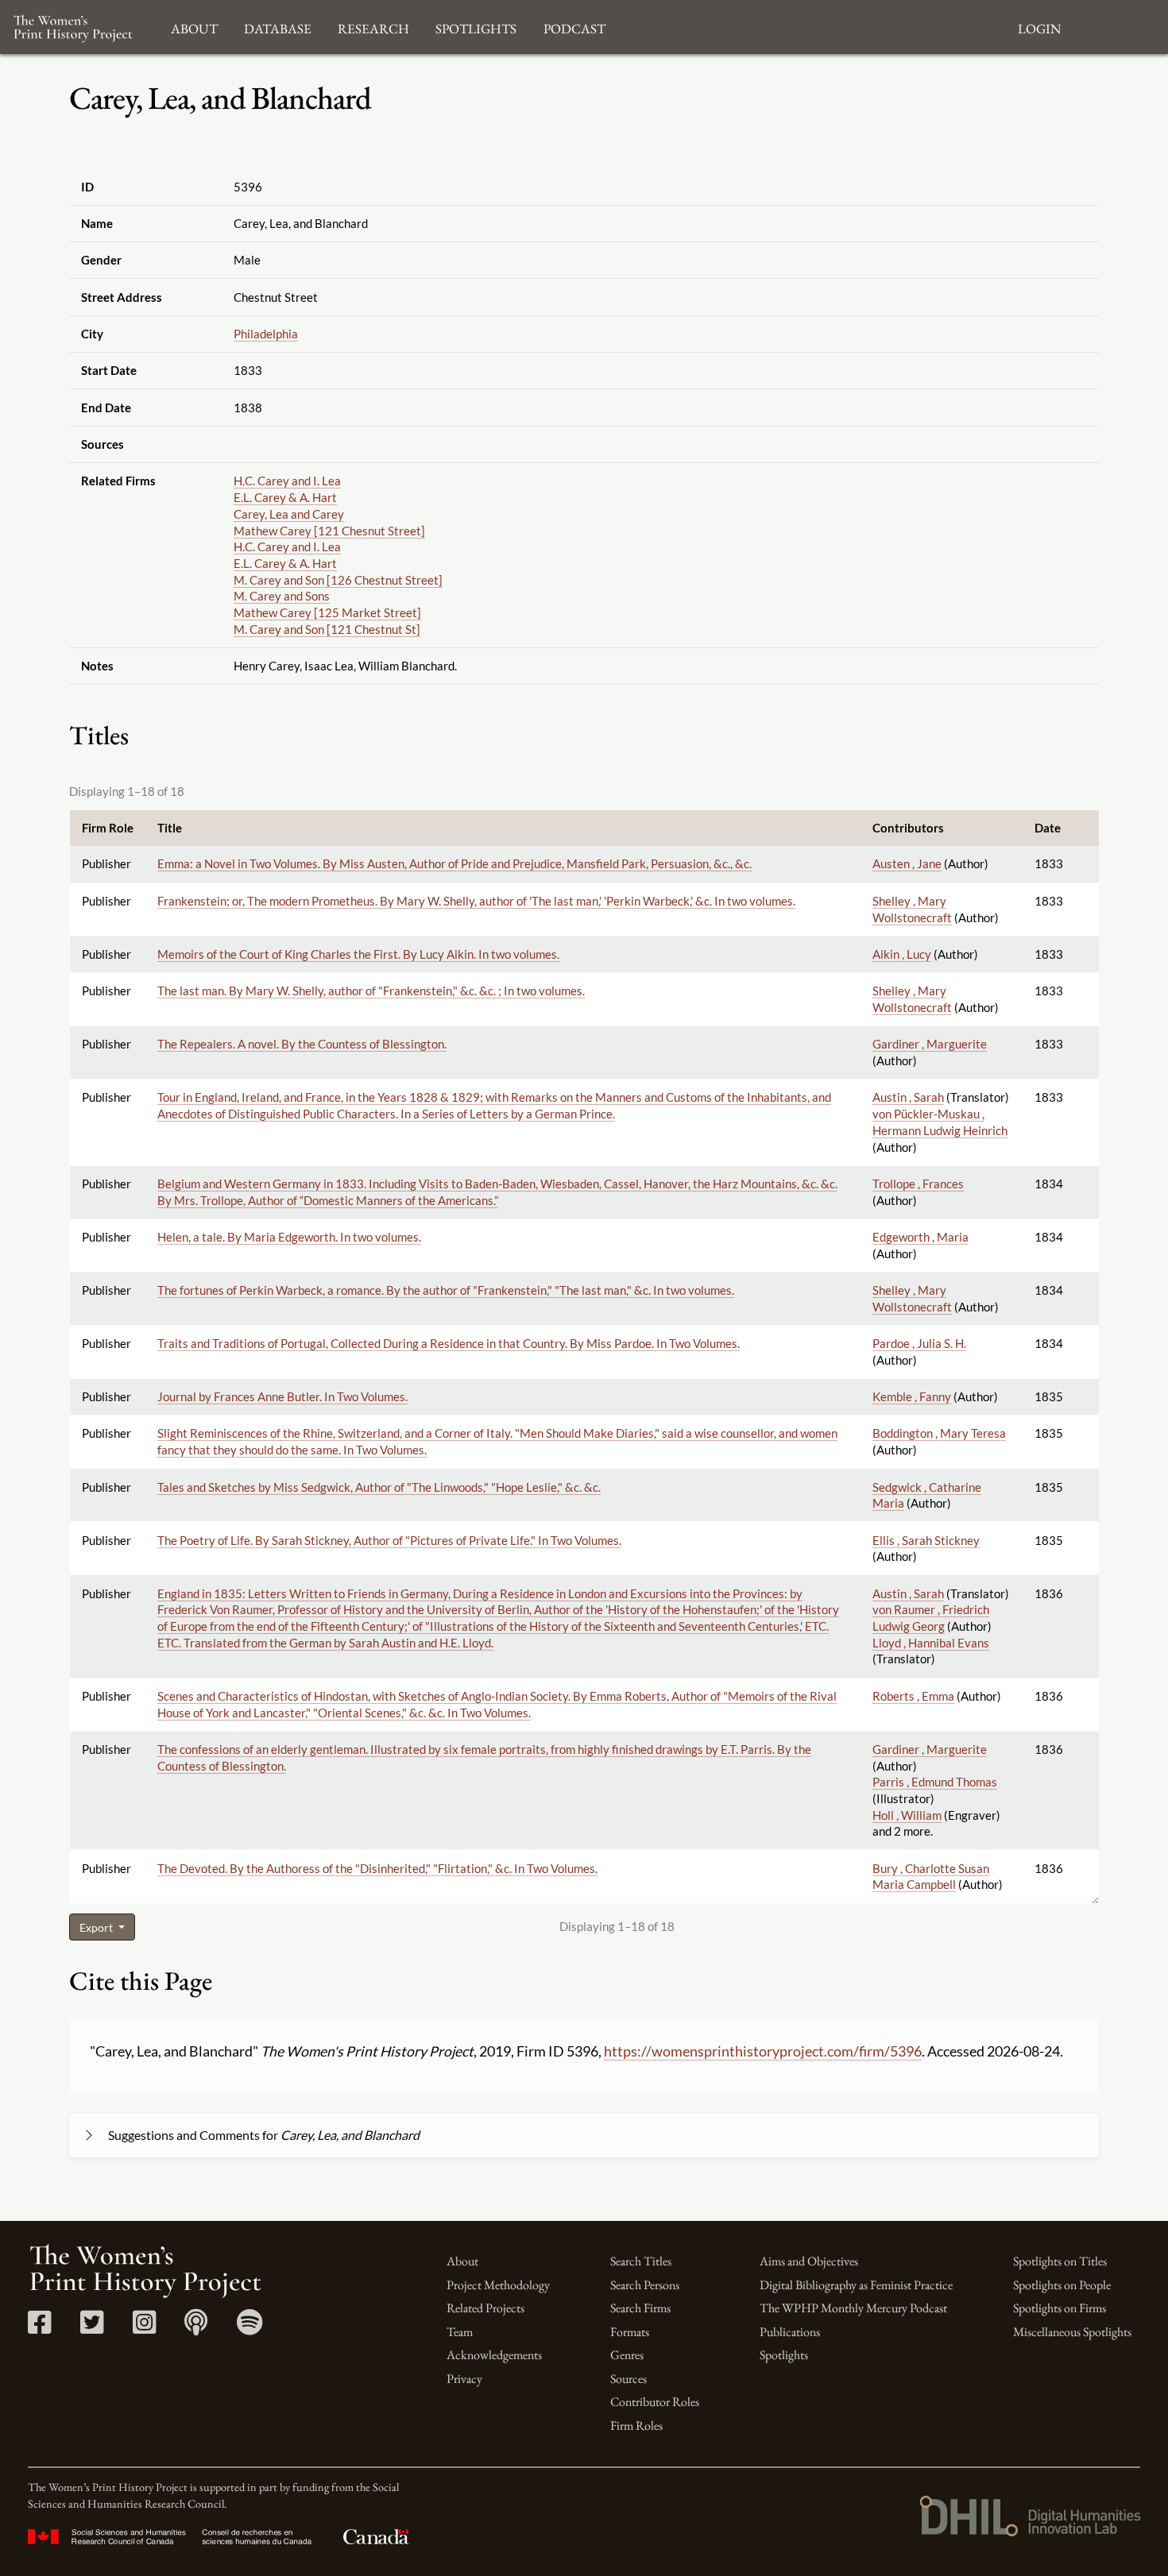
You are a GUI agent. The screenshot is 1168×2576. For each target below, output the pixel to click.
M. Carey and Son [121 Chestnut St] (327, 629)
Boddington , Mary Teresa (939, 1433)
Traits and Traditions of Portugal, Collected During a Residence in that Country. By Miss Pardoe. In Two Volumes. (449, 1343)
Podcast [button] (574, 27)
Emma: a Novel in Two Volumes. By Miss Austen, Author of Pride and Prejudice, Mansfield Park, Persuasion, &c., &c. (454, 863)
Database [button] (278, 27)
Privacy (464, 2379)
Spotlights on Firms (1060, 2308)
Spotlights (784, 2355)
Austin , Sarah (908, 1097)
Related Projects (485, 2308)
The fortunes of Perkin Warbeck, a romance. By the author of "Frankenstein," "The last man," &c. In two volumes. (446, 1290)
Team (460, 2332)
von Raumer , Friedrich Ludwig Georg (931, 1618)
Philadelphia (266, 334)
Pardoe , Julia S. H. (919, 1343)
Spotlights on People (1062, 2285)
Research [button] (373, 27)
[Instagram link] (144, 2328)
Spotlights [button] (476, 27)
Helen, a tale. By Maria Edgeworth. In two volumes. (289, 1237)
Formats (630, 2332)
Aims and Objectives (809, 2261)
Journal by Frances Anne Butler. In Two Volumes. (282, 1396)
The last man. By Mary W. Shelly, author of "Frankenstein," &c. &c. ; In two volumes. (371, 991)
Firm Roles (636, 2425)
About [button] (194, 27)
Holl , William (907, 1815)
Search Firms (640, 2308)
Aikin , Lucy (902, 954)
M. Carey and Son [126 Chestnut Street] (338, 580)
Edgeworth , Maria (920, 1237)
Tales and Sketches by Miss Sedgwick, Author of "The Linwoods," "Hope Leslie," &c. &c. (379, 1487)
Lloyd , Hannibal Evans (931, 1643)
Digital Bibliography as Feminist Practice (856, 2285)
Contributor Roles (655, 2402)
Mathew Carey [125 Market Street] (327, 612)
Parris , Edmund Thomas (935, 1782)
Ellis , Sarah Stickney (926, 1540)
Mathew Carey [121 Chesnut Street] (329, 531)
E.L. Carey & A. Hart (285, 497)
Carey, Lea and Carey (289, 514)
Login (1039, 27)
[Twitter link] (92, 2328)
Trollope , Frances (918, 1184)
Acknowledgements (494, 2355)
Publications (790, 2332)
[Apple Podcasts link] (196, 2328)
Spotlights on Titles (1060, 2261)
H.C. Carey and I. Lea (287, 481)
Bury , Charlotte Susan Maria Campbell (931, 1877)
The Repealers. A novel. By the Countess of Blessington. (302, 1044)
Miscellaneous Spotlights (1072, 2332)
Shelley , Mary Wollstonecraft (912, 999)
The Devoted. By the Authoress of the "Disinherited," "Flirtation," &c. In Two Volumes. (377, 1868)
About (462, 2261)
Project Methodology (498, 2285)
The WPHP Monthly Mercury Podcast (853, 2308)
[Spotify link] (250, 2328)
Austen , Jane (907, 863)
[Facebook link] (39, 2328)
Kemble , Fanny (912, 1396)
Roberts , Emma (913, 1696)
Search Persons (645, 2285)
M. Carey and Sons (282, 596)
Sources (628, 2379)
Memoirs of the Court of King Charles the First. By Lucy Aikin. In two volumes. (358, 954)
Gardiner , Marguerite (930, 1044)
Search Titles (641, 2261)
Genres (627, 2355)
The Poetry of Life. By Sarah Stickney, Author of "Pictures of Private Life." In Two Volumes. (389, 1540)
